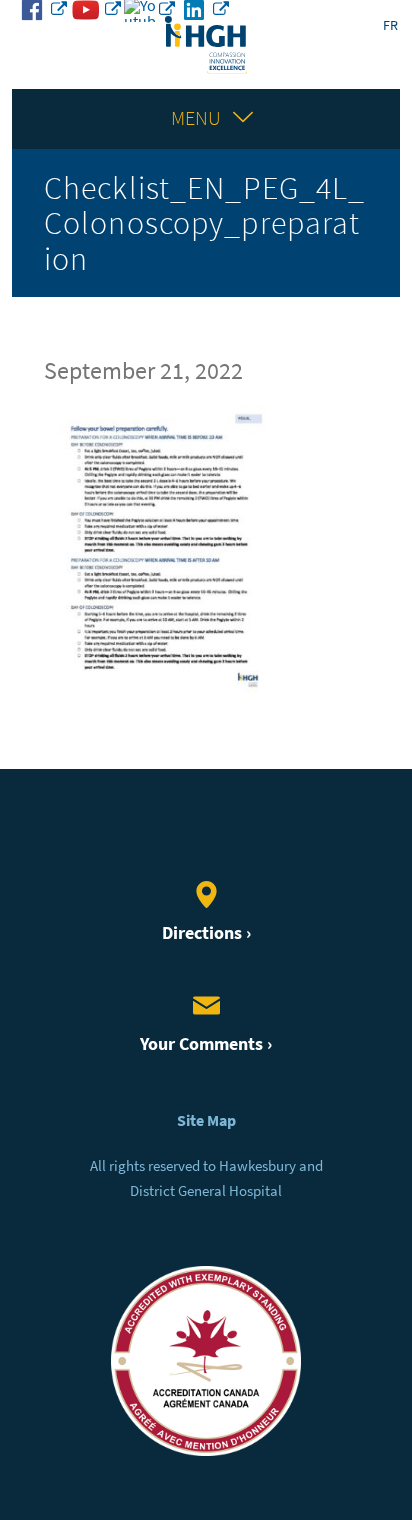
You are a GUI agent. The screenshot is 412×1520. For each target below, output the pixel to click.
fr (390, 25)
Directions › (206, 932)
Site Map (206, 1120)
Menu (196, 118)
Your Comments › (206, 1043)
